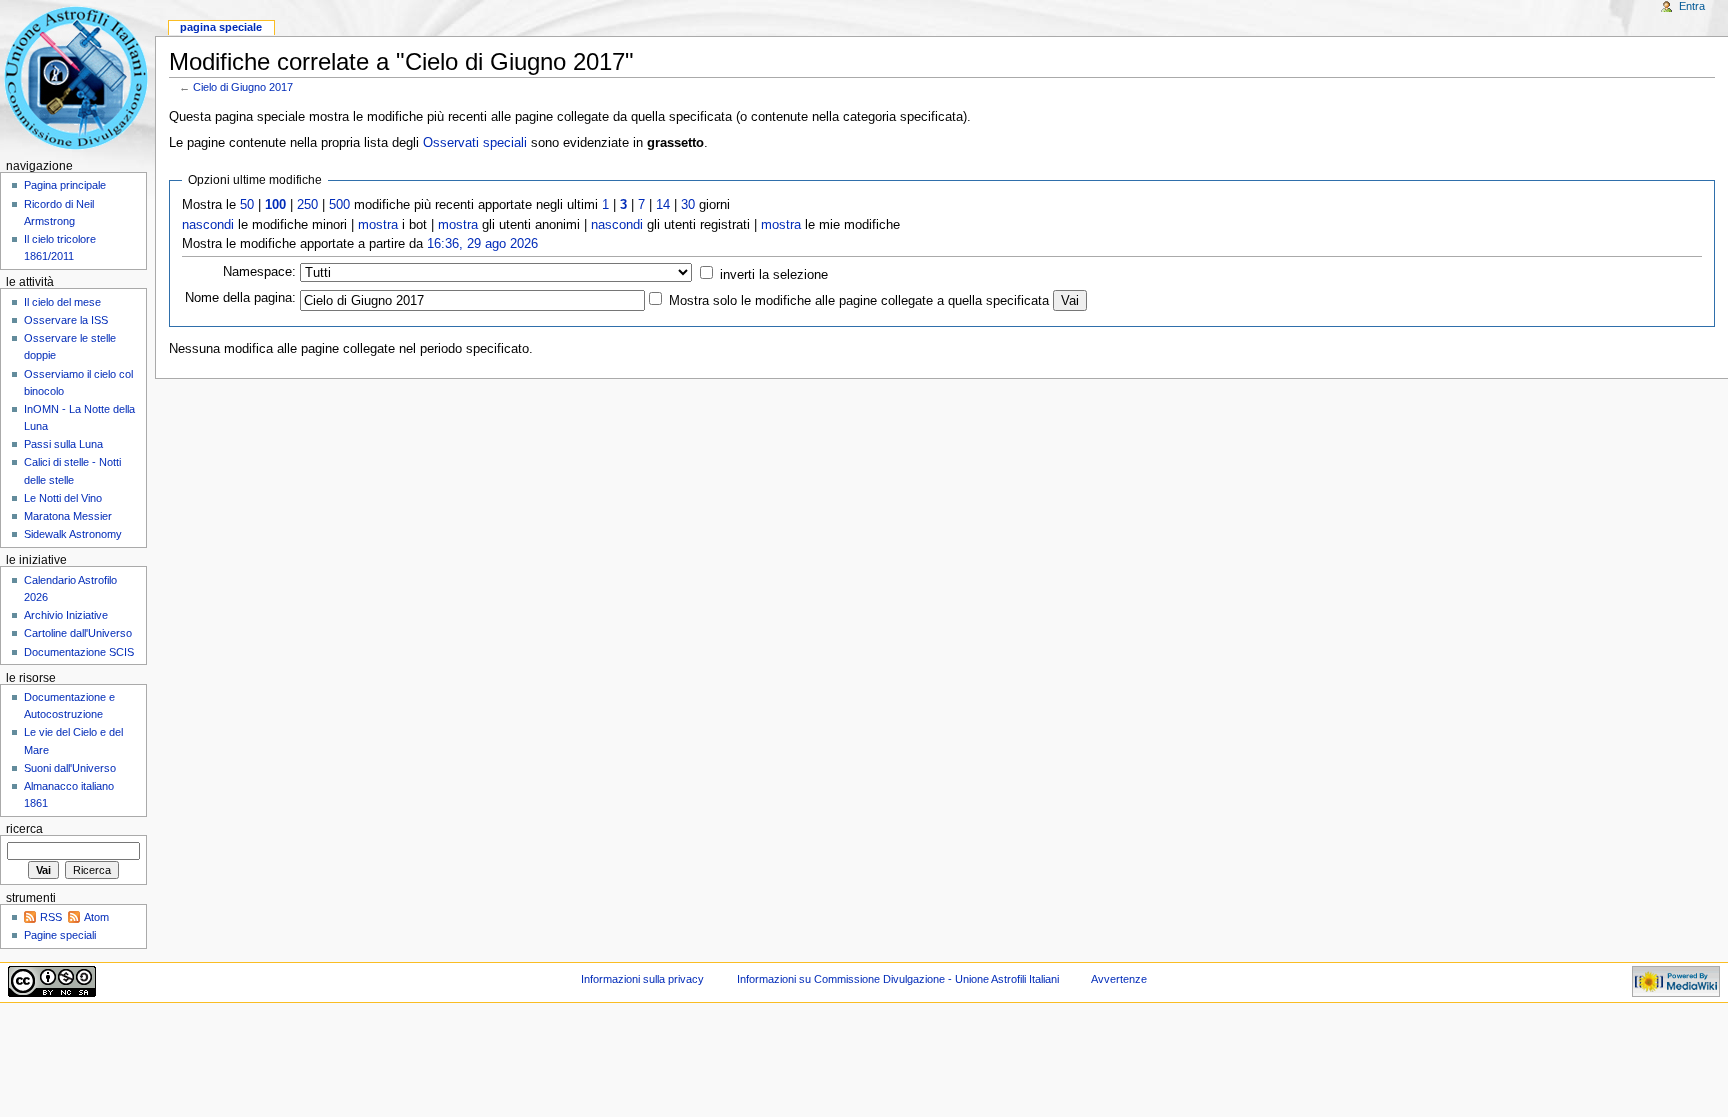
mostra (378, 225)
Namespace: (259, 272)
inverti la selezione (774, 275)
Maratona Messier (68, 516)
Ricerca (24, 829)
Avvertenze (1119, 979)
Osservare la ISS (66, 320)
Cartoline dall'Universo (78, 633)
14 (663, 205)
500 (339, 205)
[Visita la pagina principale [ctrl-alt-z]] (77, 77)
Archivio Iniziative (66, 615)
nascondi (208, 225)
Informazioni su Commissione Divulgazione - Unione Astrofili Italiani (898, 979)
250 (307, 205)
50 (247, 205)
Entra (1692, 6)
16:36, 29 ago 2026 (482, 244)
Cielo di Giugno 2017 (243, 87)
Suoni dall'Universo (70, 768)
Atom (96, 917)
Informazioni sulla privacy (642, 979)
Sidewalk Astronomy (73, 534)
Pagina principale (65, 185)
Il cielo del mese (62, 302)
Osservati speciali (475, 143)
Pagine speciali (60, 935)
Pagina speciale (221, 27)
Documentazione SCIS (79, 652)
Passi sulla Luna (63, 444)
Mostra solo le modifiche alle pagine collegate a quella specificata (859, 301)
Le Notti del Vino (63, 498)
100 (275, 205)
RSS (51, 917)
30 (688, 205)
